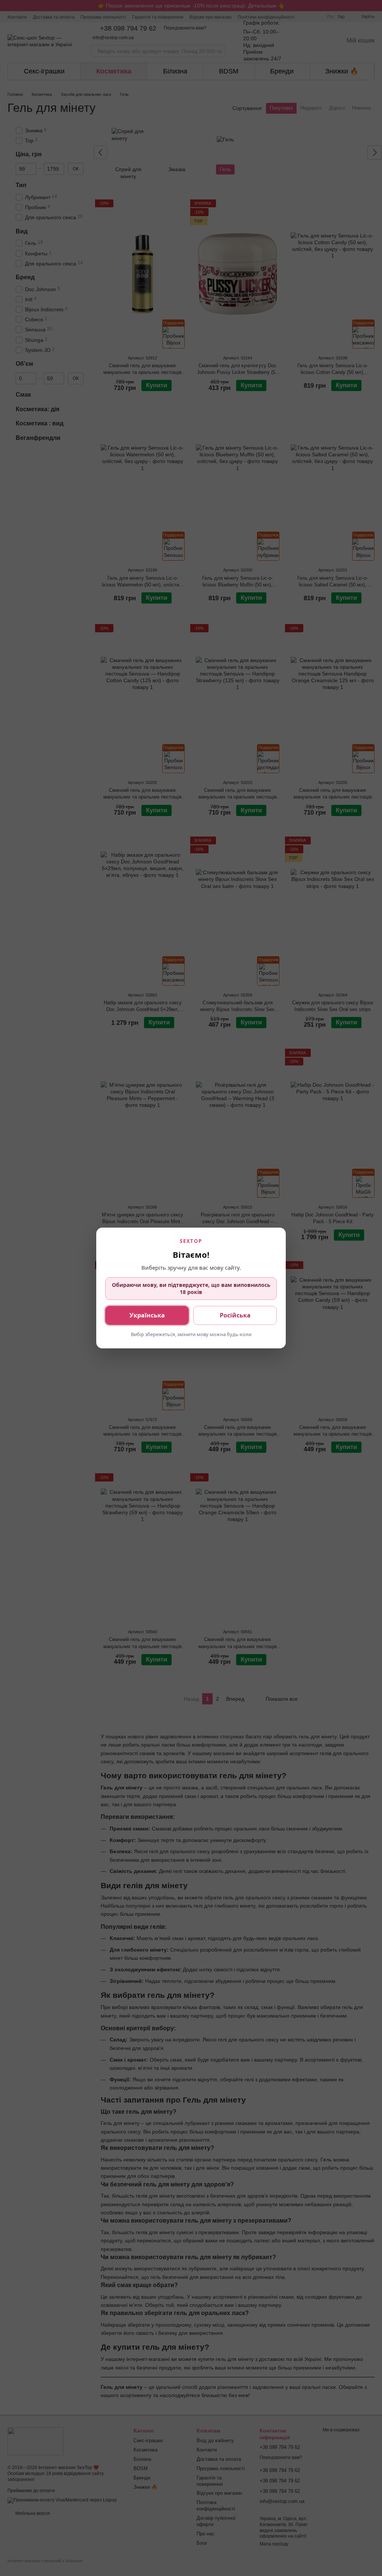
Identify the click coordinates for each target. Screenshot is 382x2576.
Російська (235, 1315)
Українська (147, 1315)
